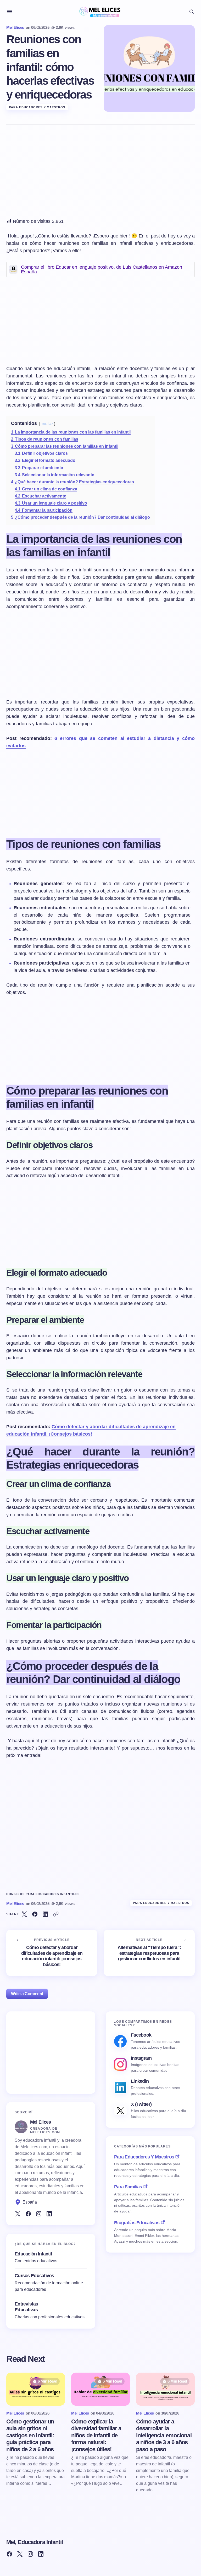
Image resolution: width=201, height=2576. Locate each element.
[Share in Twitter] (24, 1914)
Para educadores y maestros (37, 107)
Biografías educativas (137, 2223)
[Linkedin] (49, 2214)
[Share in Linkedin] (45, 1914)
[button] (9, 12)
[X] (18, 2214)
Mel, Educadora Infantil (35, 2542)
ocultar (47, 424)
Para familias (128, 2187)
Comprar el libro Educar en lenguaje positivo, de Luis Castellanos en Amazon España (102, 269)
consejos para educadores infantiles (43, 1894)
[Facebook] (28, 2214)
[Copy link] (56, 1914)
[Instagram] (39, 2214)
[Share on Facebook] (35, 1914)
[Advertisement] (100, 174)
